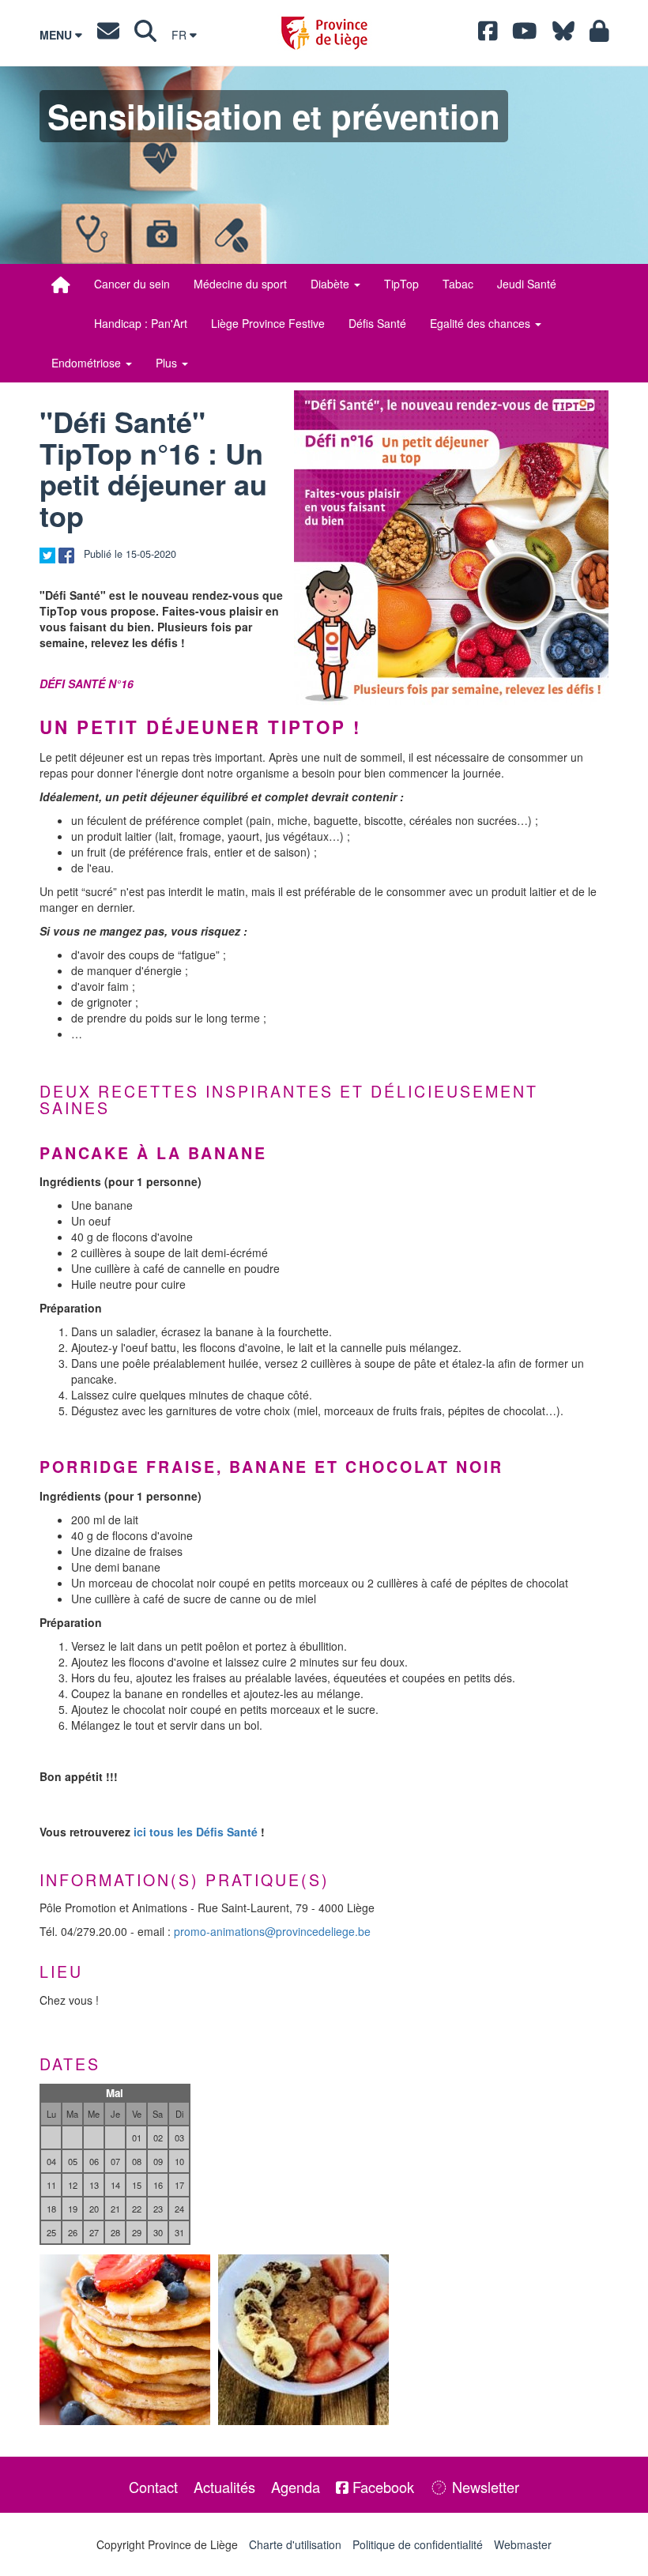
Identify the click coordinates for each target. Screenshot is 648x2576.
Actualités (224, 2487)
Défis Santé (377, 323)
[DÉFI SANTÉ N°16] (451, 548)
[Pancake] (125, 2340)
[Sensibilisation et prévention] (61, 284)
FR (181, 35)
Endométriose (88, 363)
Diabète (332, 284)
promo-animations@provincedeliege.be (272, 1931)
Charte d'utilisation (295, 2544)
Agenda (296, 2487)
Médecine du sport (240, 284)
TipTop (401, 284)
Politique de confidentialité (418, 2544)
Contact (153, 2487)
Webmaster (523, 2544)
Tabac (458, 284)
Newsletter (484, 2487)
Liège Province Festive (268, 323)
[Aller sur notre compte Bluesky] (563, 35)
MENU (57, 35)
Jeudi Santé (527, 284)
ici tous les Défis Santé (196, 1832)
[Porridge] (303, 2340)
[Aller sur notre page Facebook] (488, 35)
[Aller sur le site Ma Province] (599, 35)
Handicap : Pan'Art (141, 323)
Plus (168, 363)
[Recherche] (145, 35)
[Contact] (108, 35)
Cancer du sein (132, 284)
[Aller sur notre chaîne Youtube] (525, 35)
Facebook (381, 2487)
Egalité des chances (482, 323)
